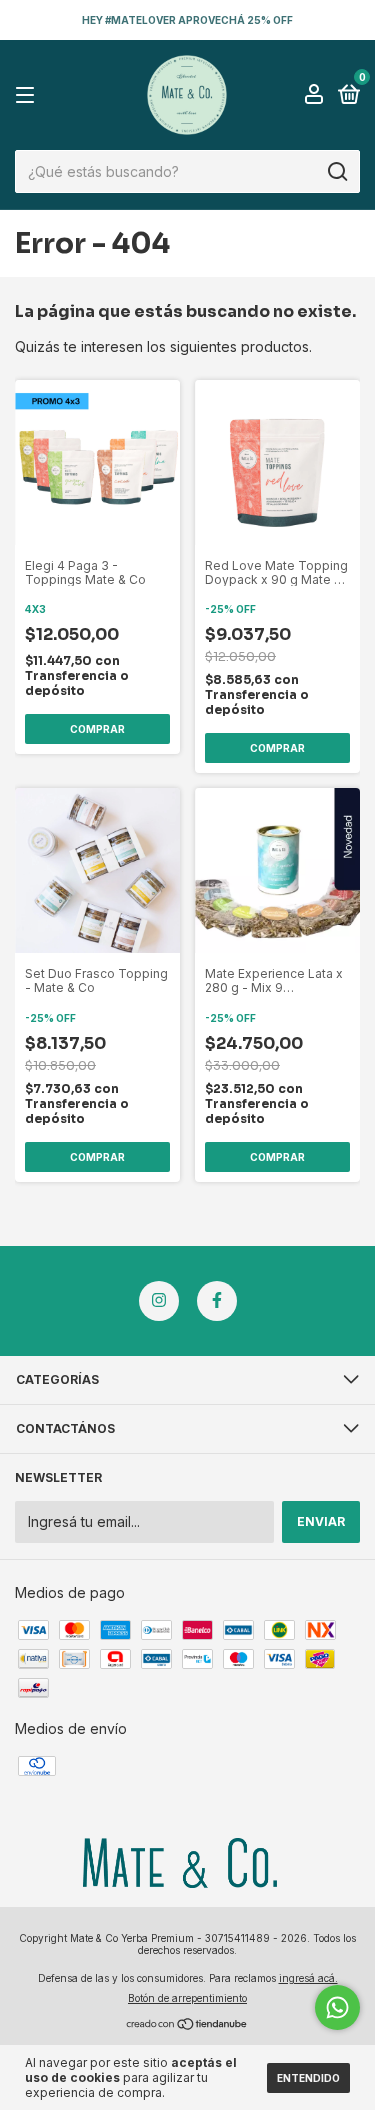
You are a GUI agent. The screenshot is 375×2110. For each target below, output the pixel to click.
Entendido (308, 2078)
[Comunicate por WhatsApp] (337, 2007)
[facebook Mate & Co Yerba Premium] (217, 1301)
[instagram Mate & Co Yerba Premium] (159, 1301)
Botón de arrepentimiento (187, 1998)
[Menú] (28, 95)
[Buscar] (336, 172)
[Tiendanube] (187, 2025)
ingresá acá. (308, 1978)
